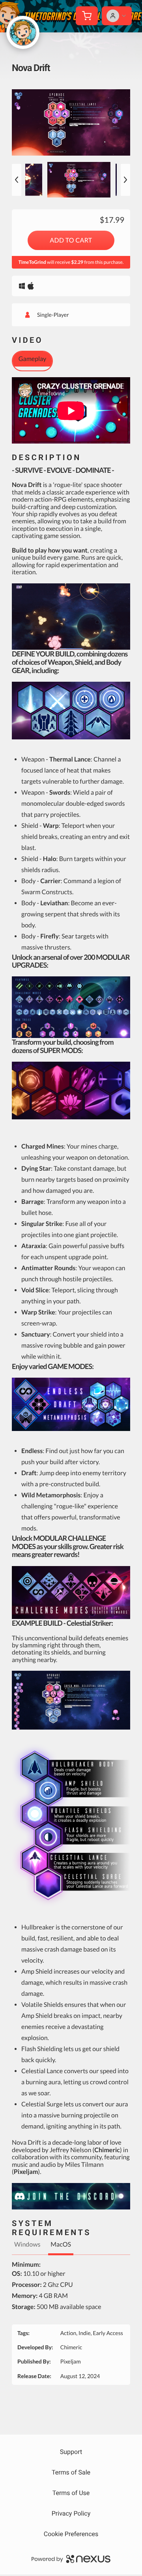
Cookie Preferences (71, 2534)
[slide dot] (79, 180)
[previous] (17, 180)
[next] (125, 180)
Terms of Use (71, 2493)
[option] (71, 122)
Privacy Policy (71, 2513)
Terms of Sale (71, 2472)
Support (71, 2452)
